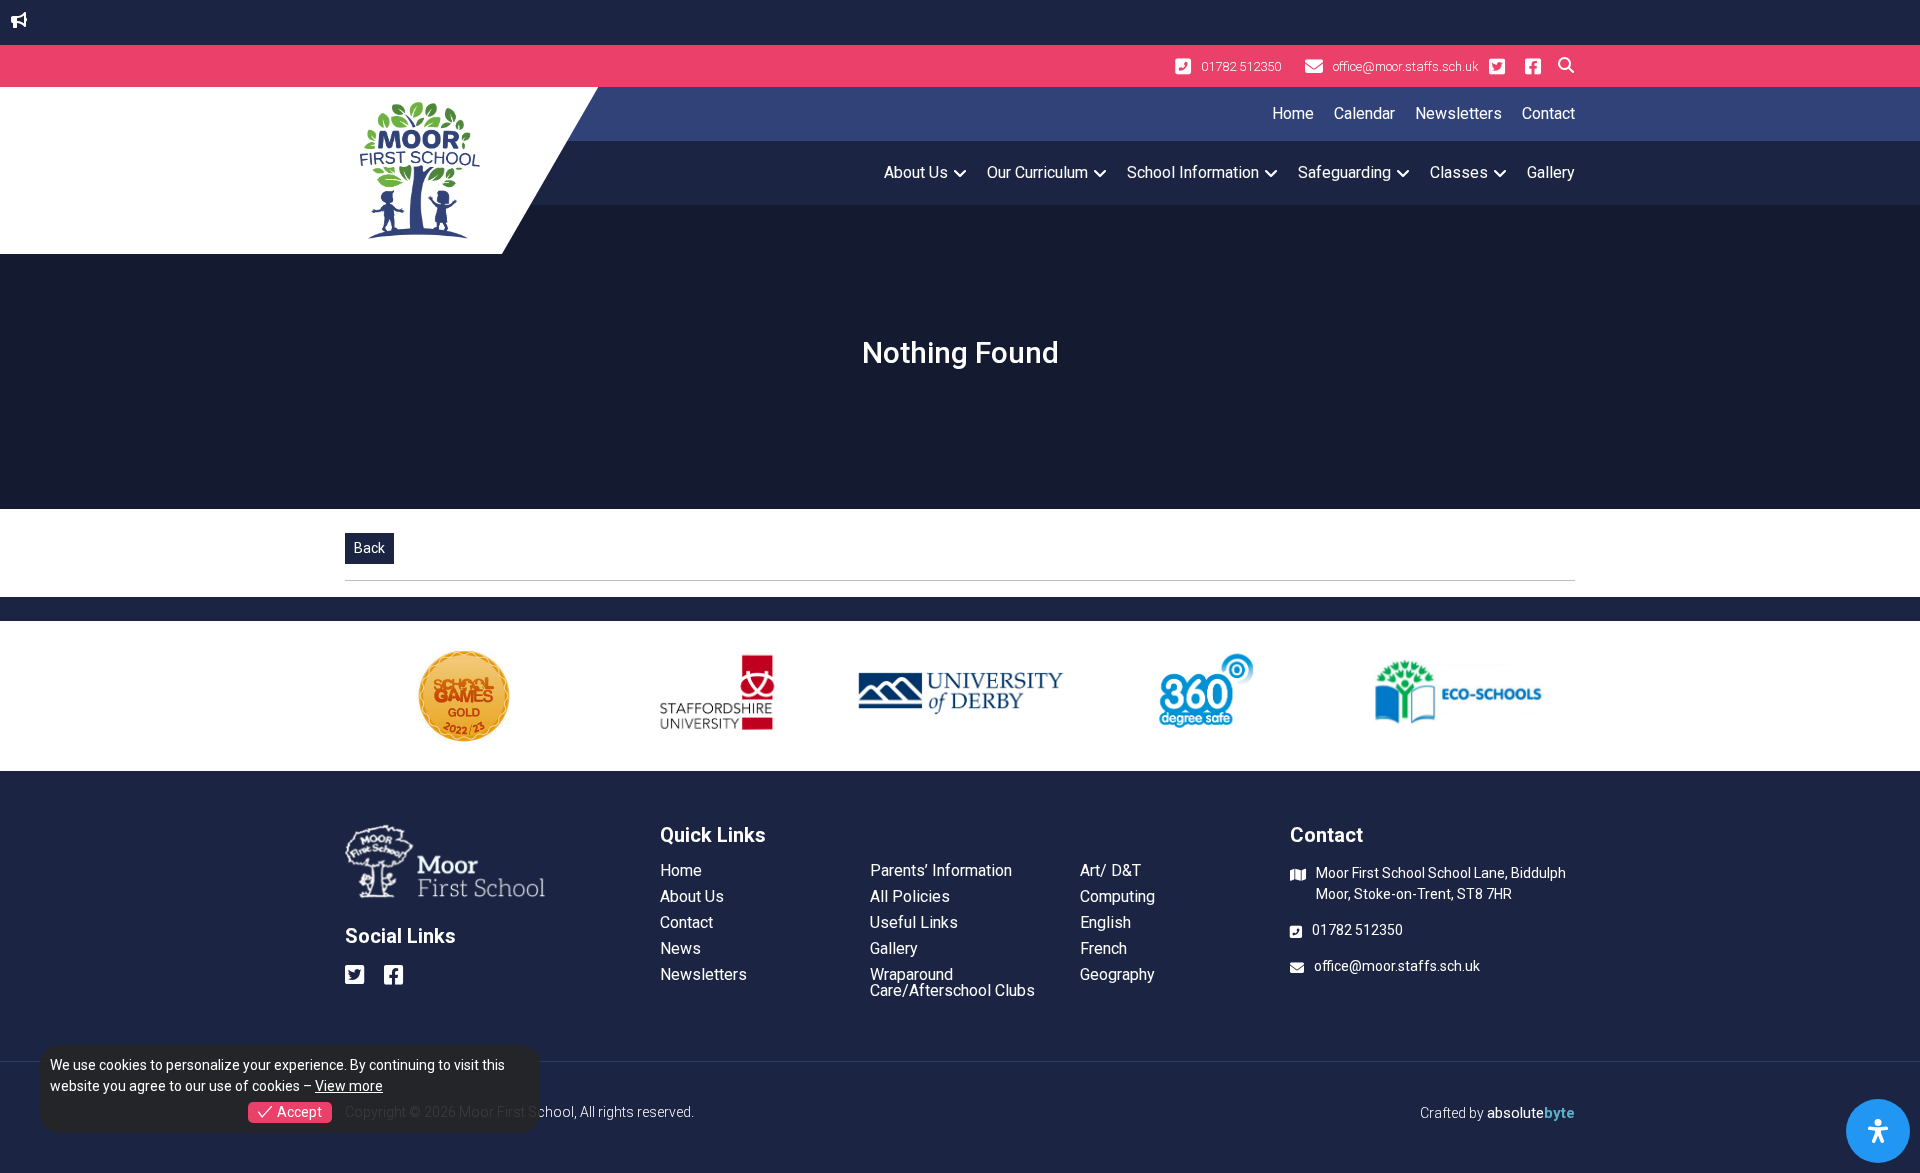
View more (349, 1086)
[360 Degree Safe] (1208, 696)
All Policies (910, 897)
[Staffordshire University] (712, 696)
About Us (916, 172)
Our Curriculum (1037, 172)
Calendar (1364, 113)
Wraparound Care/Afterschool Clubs (952, 983)
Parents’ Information (941, 871)
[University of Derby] (960, 696)
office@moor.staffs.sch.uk (1406, 66)
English (1105, 923)
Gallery (1551, 172)
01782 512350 (1241, 66)
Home (1293, 113)
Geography (1117, 975)
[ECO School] (1456, 696)
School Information (1193, 172)
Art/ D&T (1110, 871)
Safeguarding (1344, 172)
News (680, 949)
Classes (1459, 172)
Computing (1117, 897)
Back (369, 548)
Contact (1548, 113)
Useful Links (914, 923)
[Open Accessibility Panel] (1878, 1131)
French (1103, 949)
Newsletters (1458, 113)
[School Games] (464, 696)
